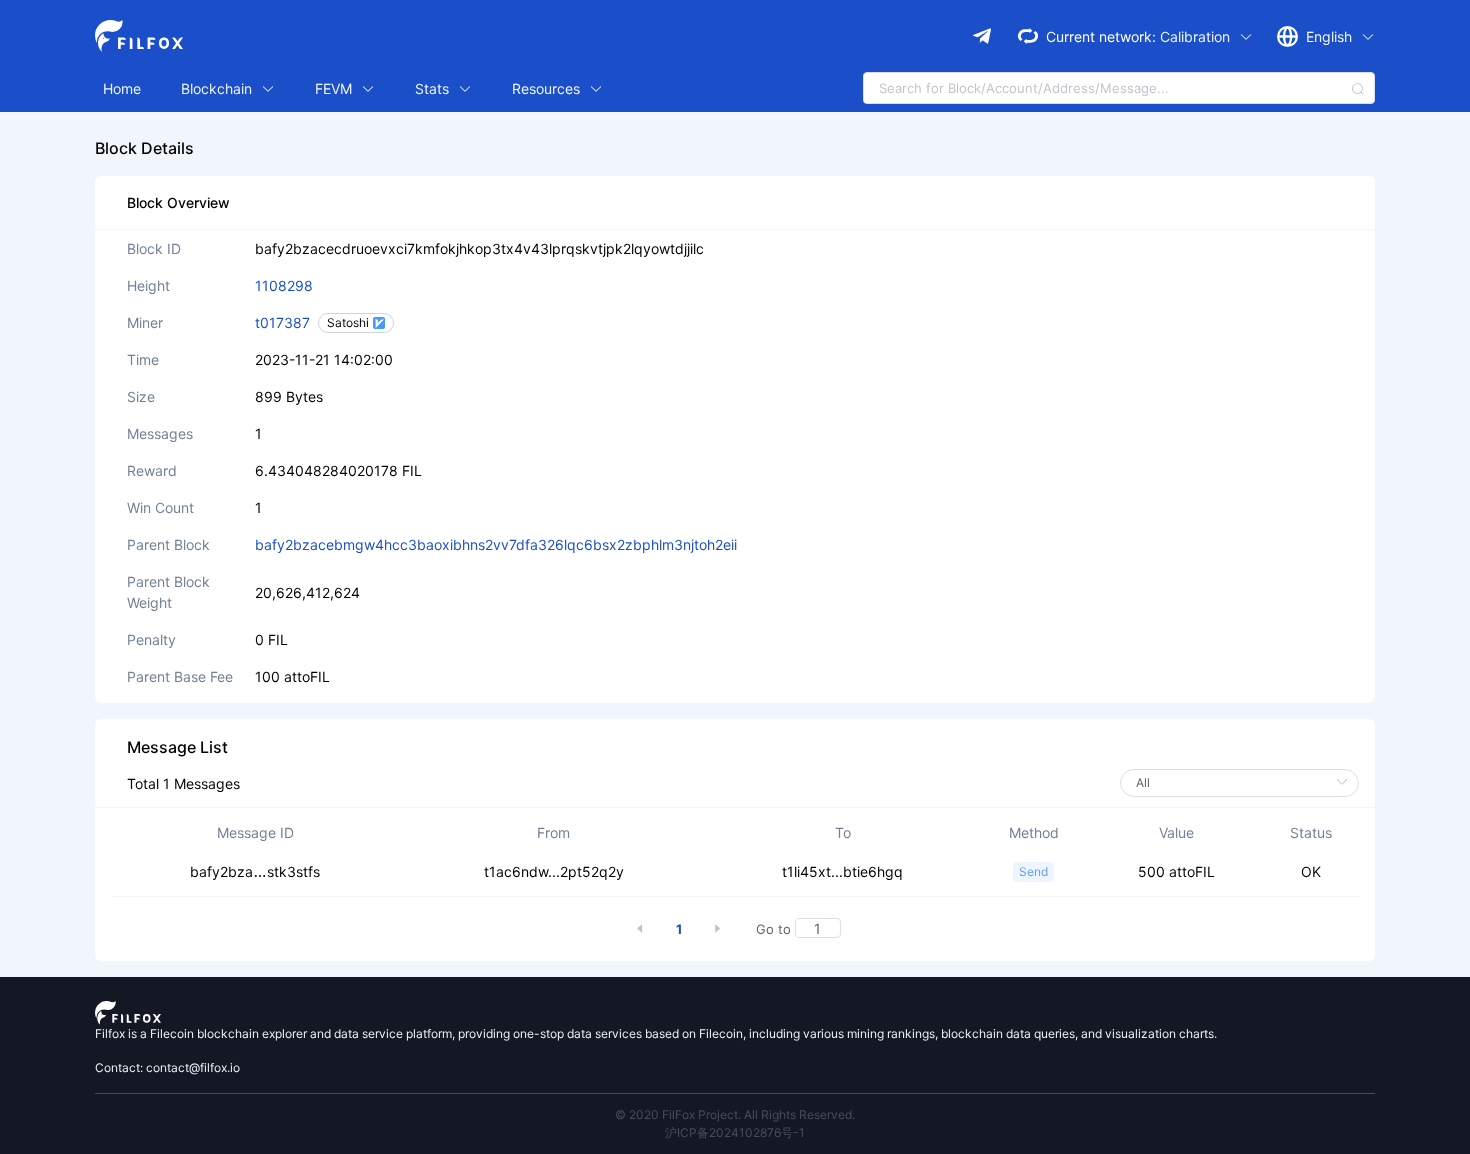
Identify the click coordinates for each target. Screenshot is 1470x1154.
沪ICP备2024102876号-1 (735, 1132)
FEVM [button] (335, 88)
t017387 (282, 322)
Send (1033, 871)
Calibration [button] (1197, 36)
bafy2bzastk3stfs (255, 871)
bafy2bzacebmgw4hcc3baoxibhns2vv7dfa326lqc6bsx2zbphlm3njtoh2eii (496, 544)
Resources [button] (548, 88)
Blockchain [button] (218, 88)
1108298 (284, 285)
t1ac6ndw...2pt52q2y (554, 871)
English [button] (1331, 36)
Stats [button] (434, 88)
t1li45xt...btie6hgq (842, 871)
